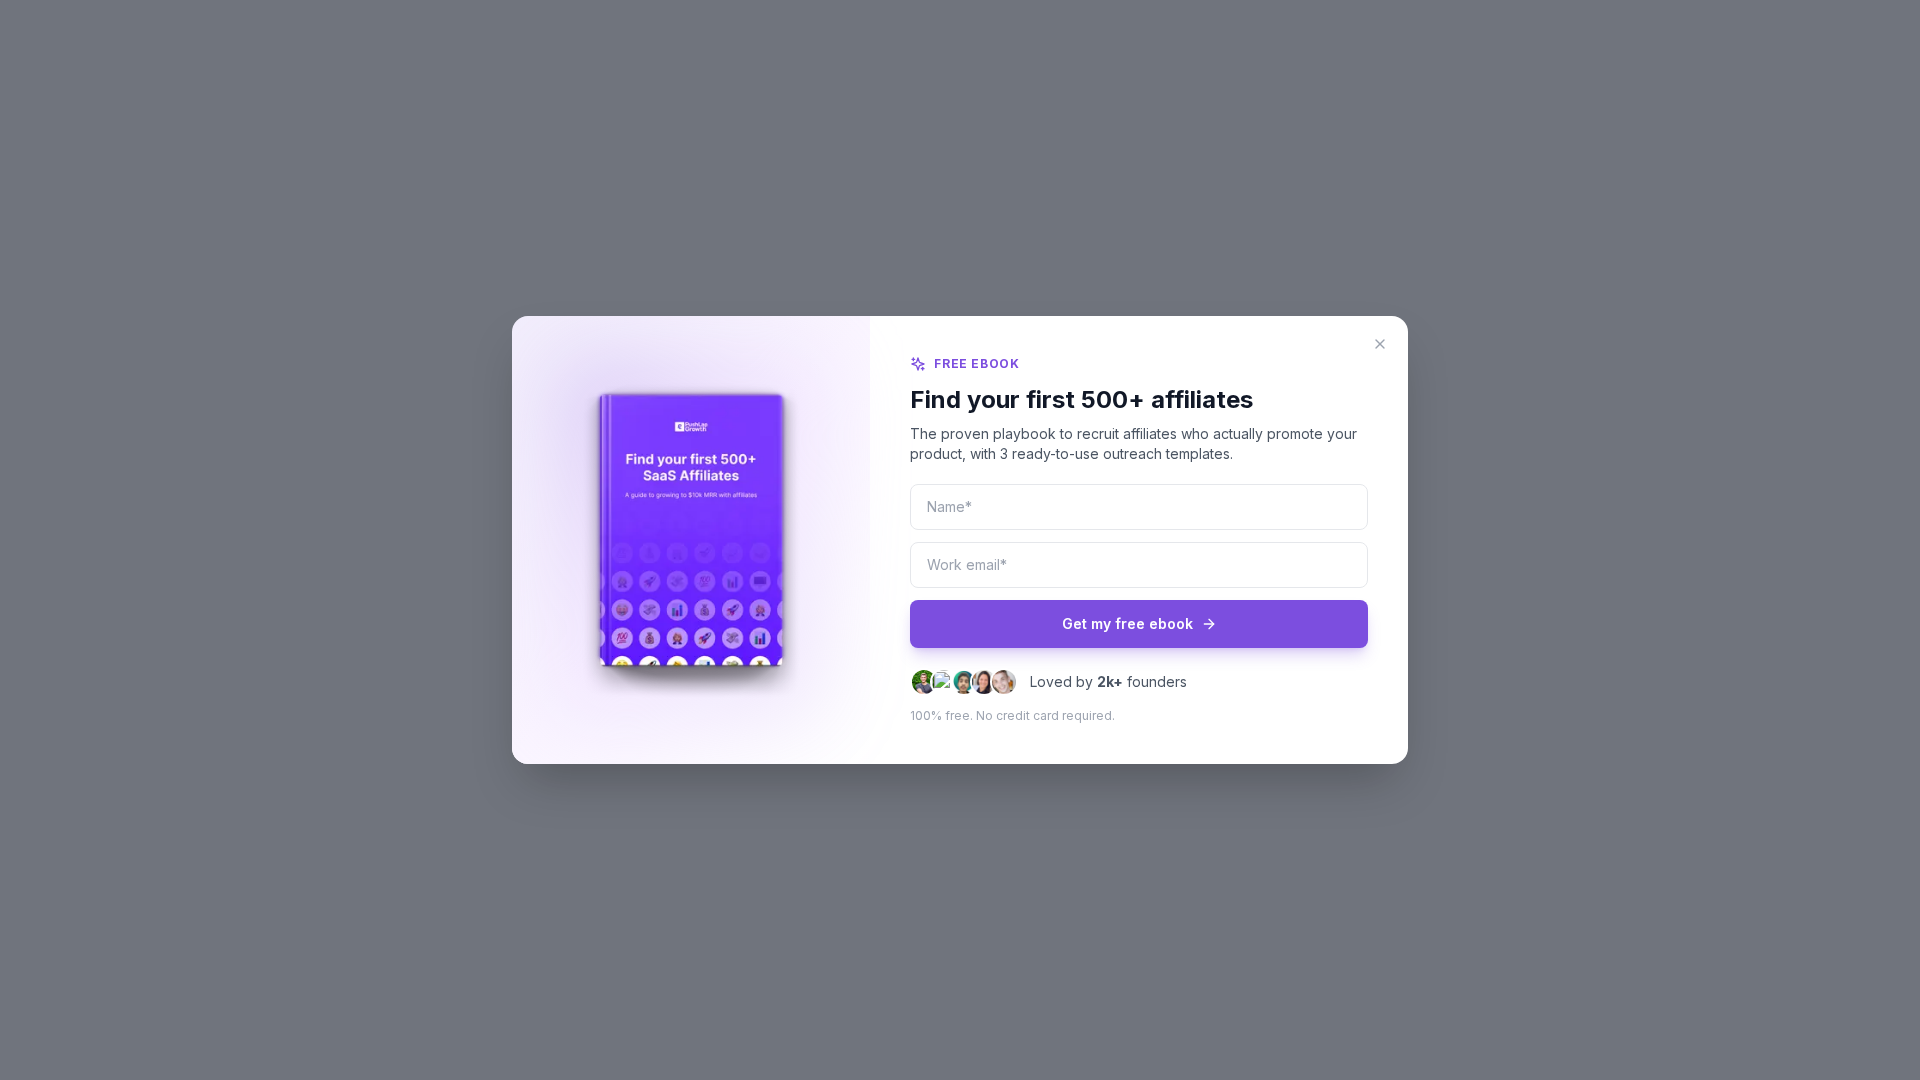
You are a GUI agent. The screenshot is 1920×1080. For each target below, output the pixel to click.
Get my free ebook (1127, 623)
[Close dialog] (1380, 344)
